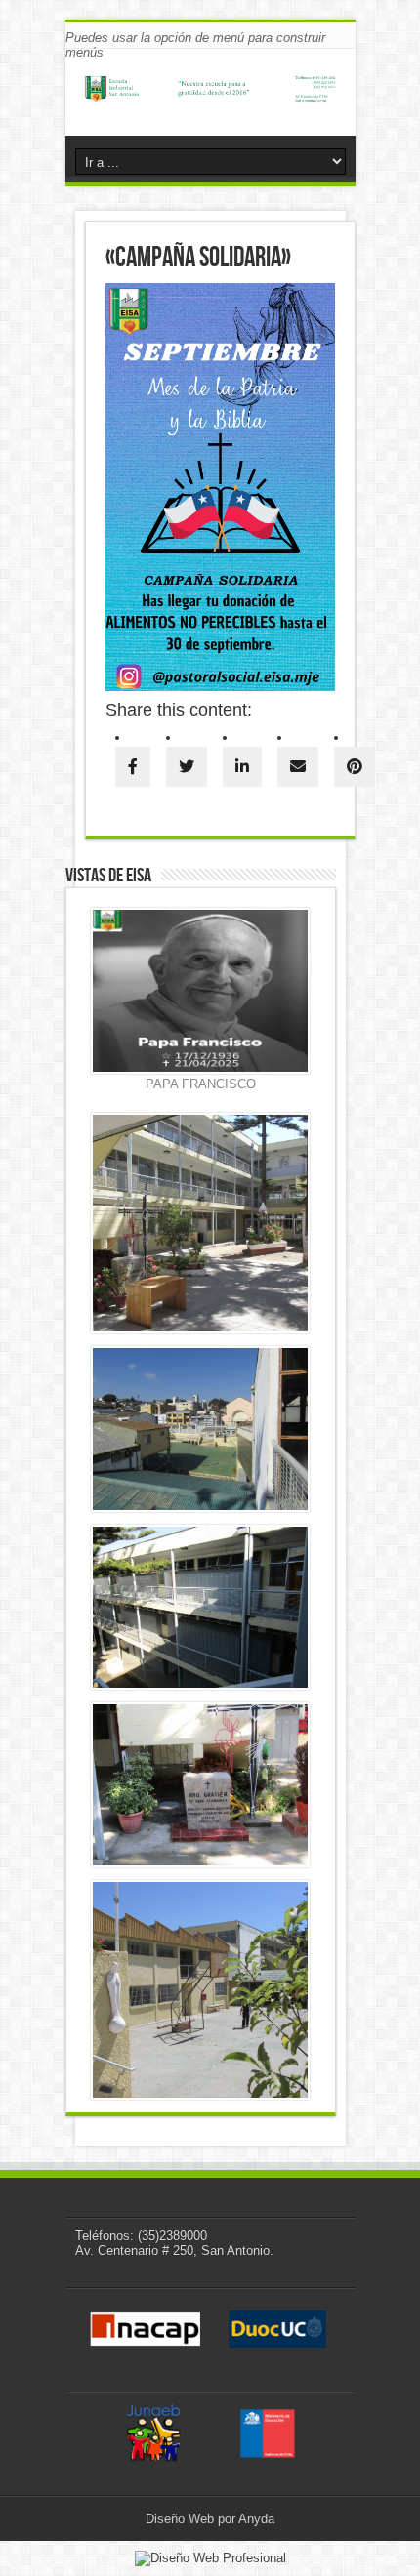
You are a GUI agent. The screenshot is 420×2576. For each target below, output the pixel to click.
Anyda (256, 2519)
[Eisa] (210, 92)
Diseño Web (180, 2519)
